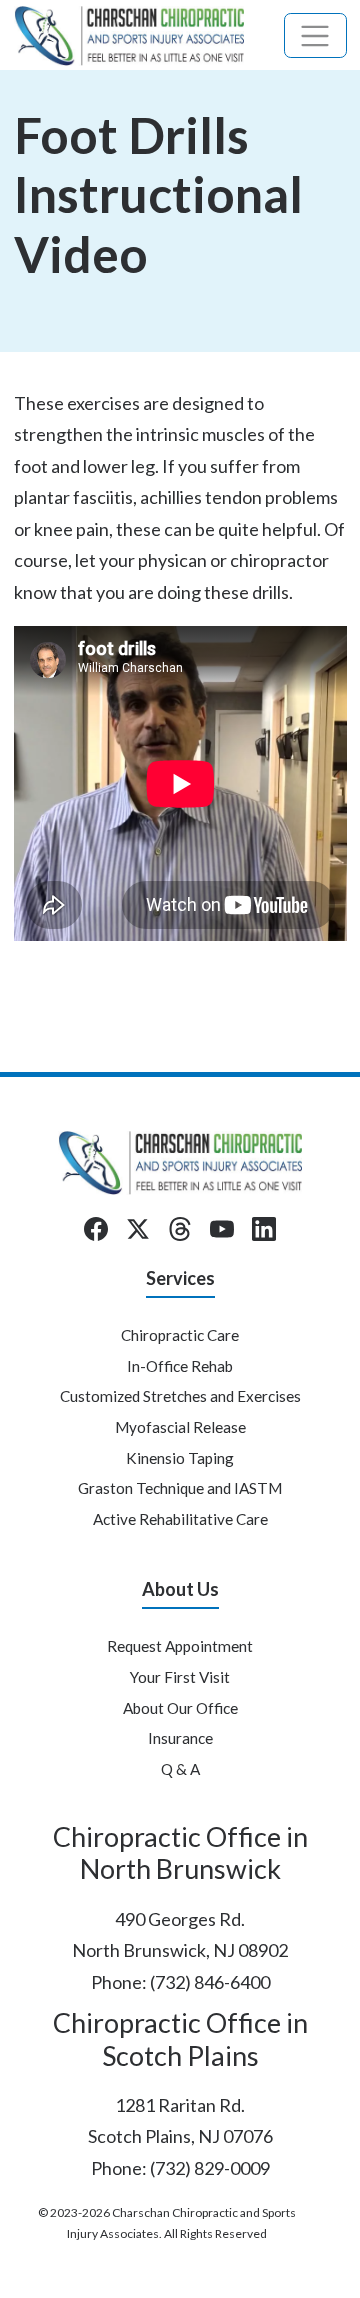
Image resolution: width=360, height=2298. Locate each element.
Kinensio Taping (180, 1458)
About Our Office (180, 1708)
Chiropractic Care (180, 1335)
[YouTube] (222, 1229)
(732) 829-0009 (210, 2168)
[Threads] (180, 1229)
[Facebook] (96, 1229)
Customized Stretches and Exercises (180, 1396)
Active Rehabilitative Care (180, 1519)
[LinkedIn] (264, 1229)
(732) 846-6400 (210, 1982)
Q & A (180, 1769)
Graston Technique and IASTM (180, 1488)
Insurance (180, 1738)
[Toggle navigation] (315, 35)
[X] (138, 1229)
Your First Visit (180, 1677)
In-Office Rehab (180, 1366)
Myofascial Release (180, 1427)
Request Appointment (180, 1646)
